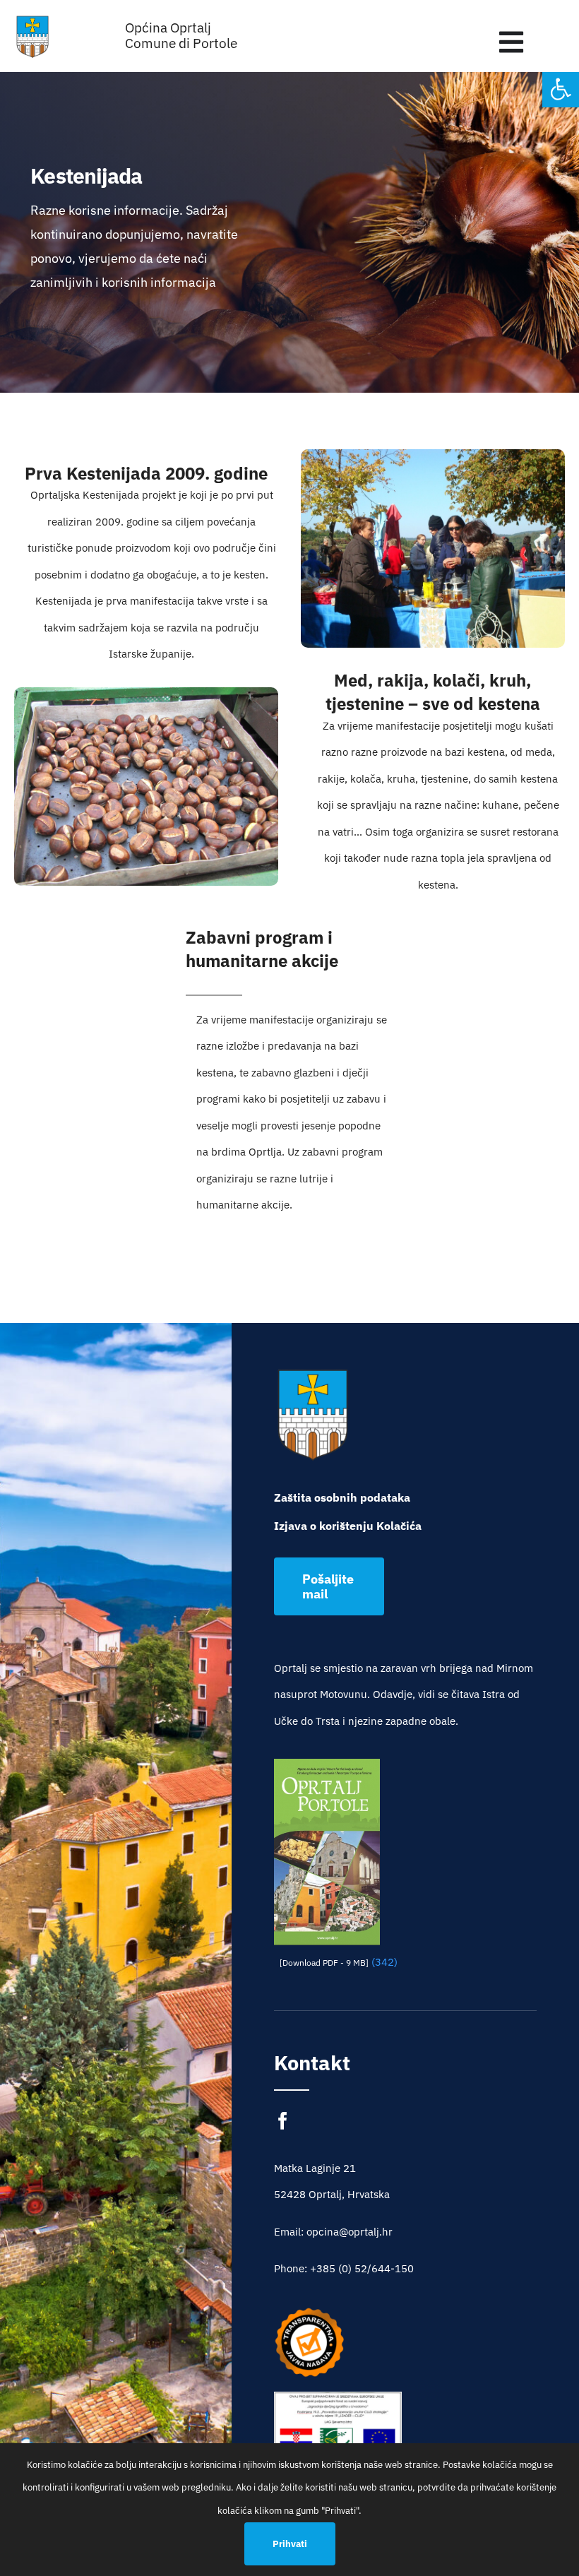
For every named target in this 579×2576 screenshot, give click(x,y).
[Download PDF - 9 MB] (324, 1963)
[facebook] (283, 2121)
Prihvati (290, 2544)
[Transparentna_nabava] (309, 2312)
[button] (561, 89)
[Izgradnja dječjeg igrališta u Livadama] (338, 2434)
